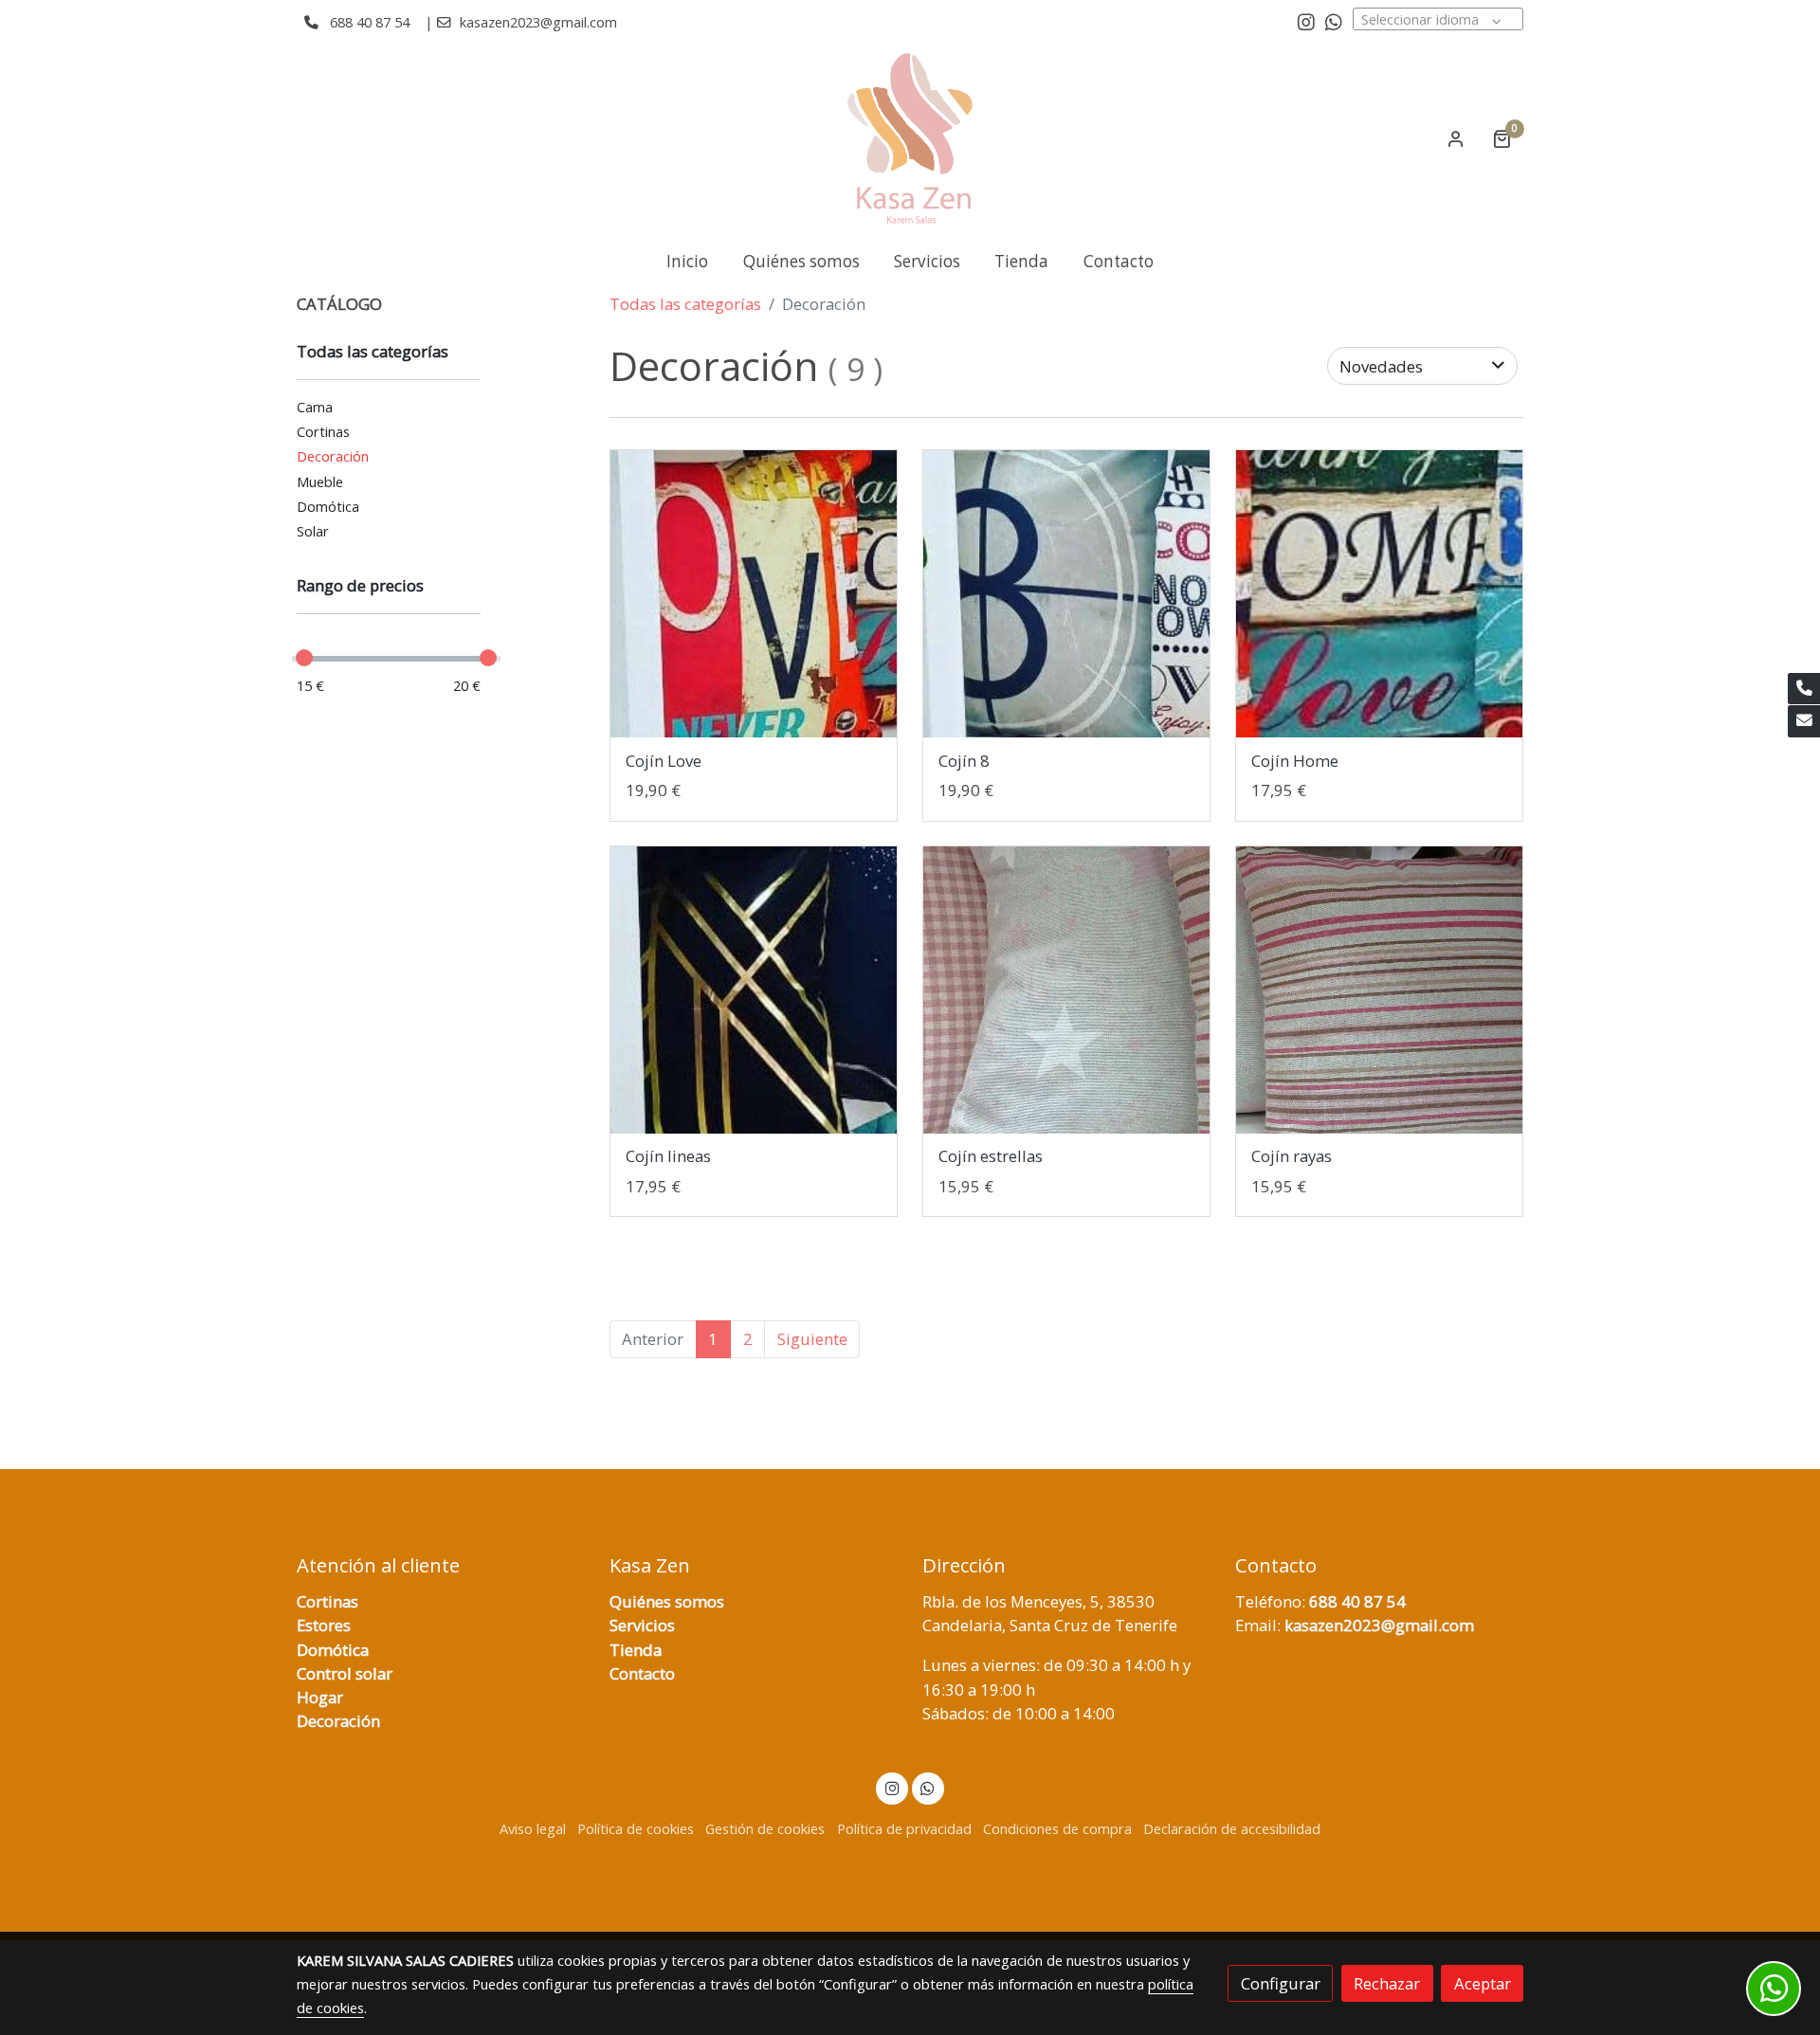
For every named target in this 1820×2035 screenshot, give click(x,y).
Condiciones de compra (1057, 1828)
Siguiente (812, 1339)
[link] (910, 138)
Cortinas (328, 1601)
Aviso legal (533, 1828)
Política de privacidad (904, 1828)
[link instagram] (1306, 21)
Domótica (333, 1650)
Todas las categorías (685, 304)
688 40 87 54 (370, 22)
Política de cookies (636, 1828)
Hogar (320, 1697)
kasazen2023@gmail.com (538, 22)
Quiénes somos (667, 1601)
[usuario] (1456, 138)
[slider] (304, 658)
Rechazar (1387, 1983)
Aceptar (1483, 1983)
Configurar (1281, 1983)
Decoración (338, 1721)
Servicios (642, 1625)
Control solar (345, 1673)
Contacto (642, 1673)
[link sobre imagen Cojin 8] (1067, 594)
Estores (324, 1625)
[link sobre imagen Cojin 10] (754, 990)
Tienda (636, 1650)
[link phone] (1804, 689)
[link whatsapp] (1334, 21)
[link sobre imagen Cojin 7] (754, 594)
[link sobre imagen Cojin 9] (1380, 594)
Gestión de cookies (765, 1828)
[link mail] (1804, 721)
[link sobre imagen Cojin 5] (1067, 990)
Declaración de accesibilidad (1232, 1828)
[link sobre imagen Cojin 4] (1380, 990)
